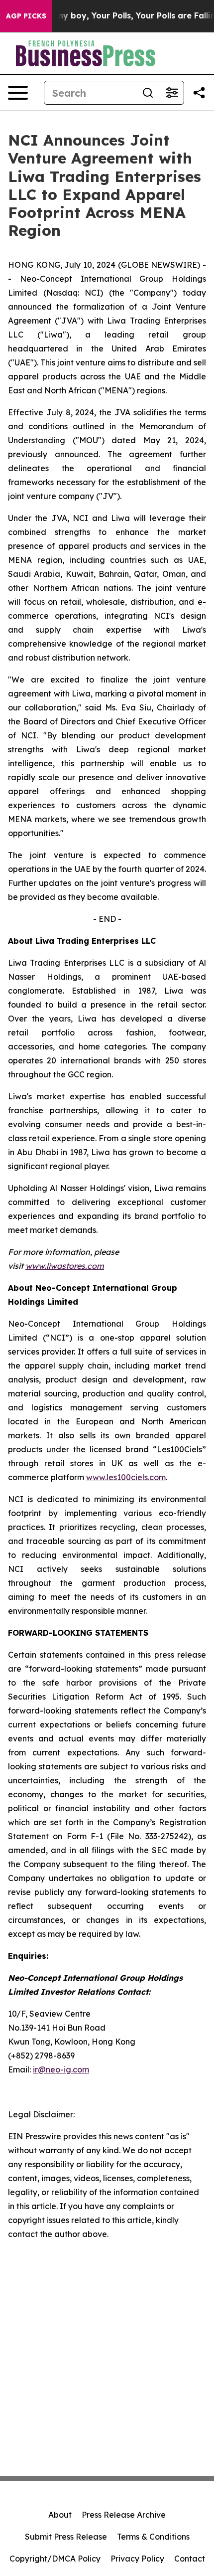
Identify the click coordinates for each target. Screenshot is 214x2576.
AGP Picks (26, 16)
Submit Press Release (66, 2537)
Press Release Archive (124, 2515)
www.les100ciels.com (126, 1477)
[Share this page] (199, 93)
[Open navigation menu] (18, 93)
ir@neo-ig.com (61, 2069)
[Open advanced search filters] (172, 93)
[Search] (148, 93)
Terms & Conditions (153, 2537)
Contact (190, 2559)
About (60, 2515)
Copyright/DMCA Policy (55, 2559)
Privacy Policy (137, 2559)
